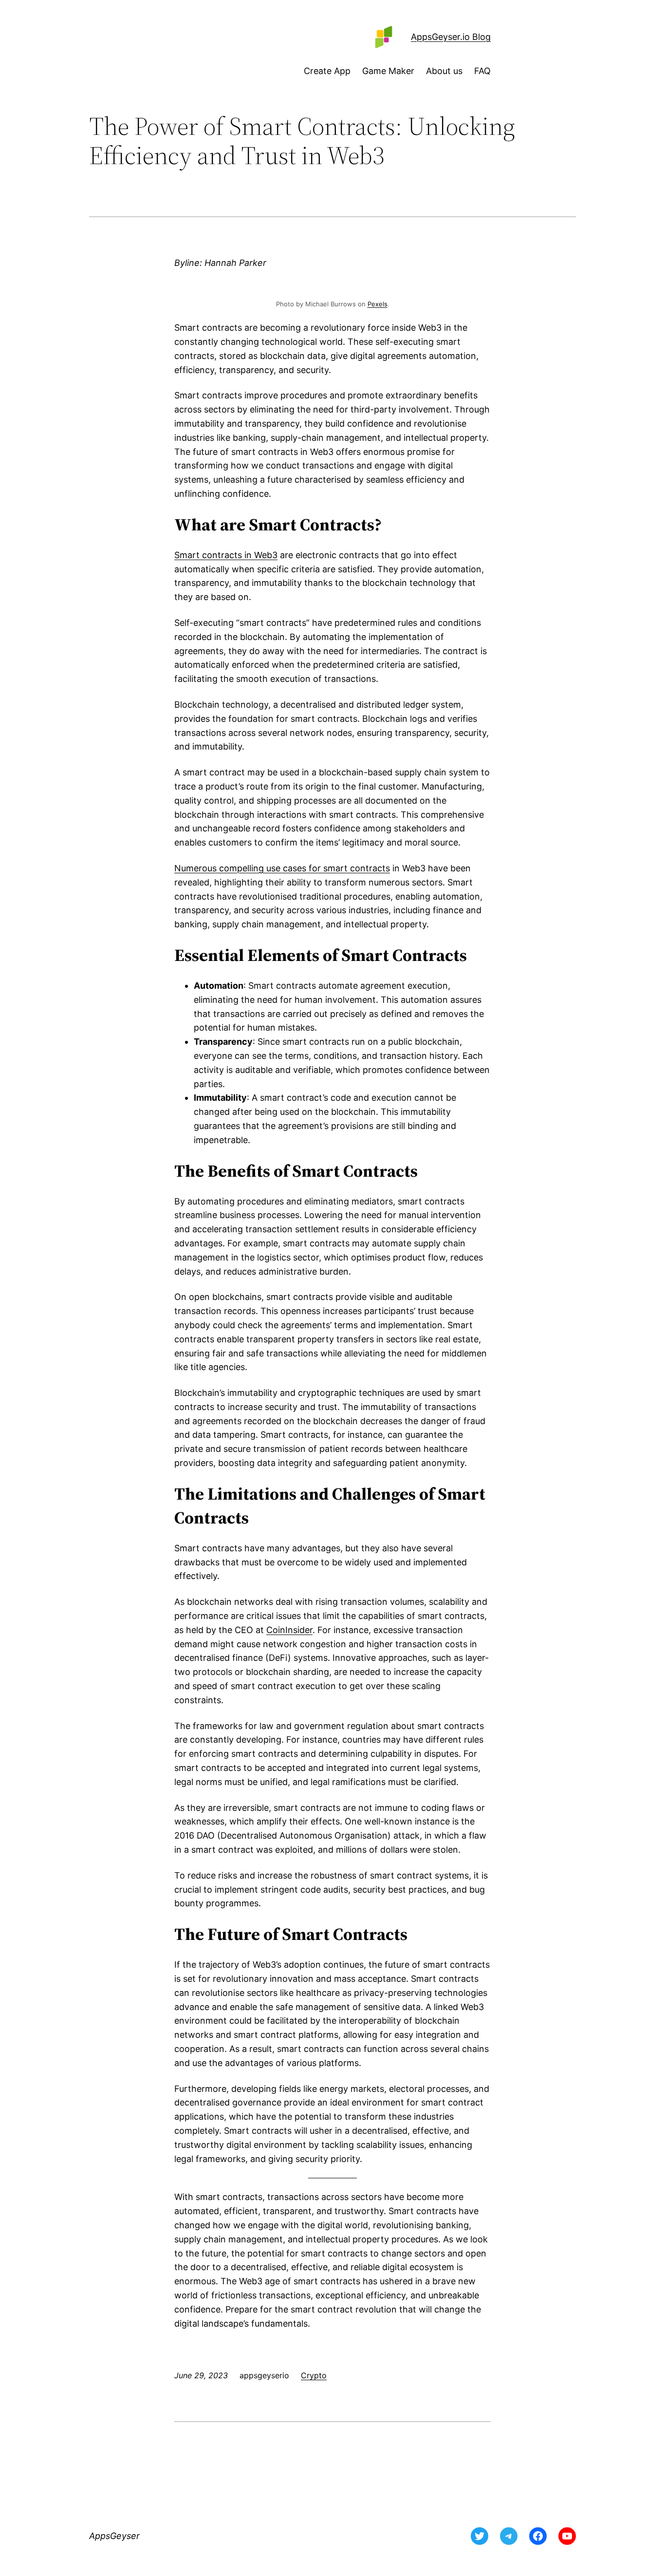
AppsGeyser (114, 2536)
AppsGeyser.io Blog (451, 37)
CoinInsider (289, 1630)
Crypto (314, 2375)
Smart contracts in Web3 (226, 555)
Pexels (378, 304)
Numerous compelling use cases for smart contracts (282, 868)
